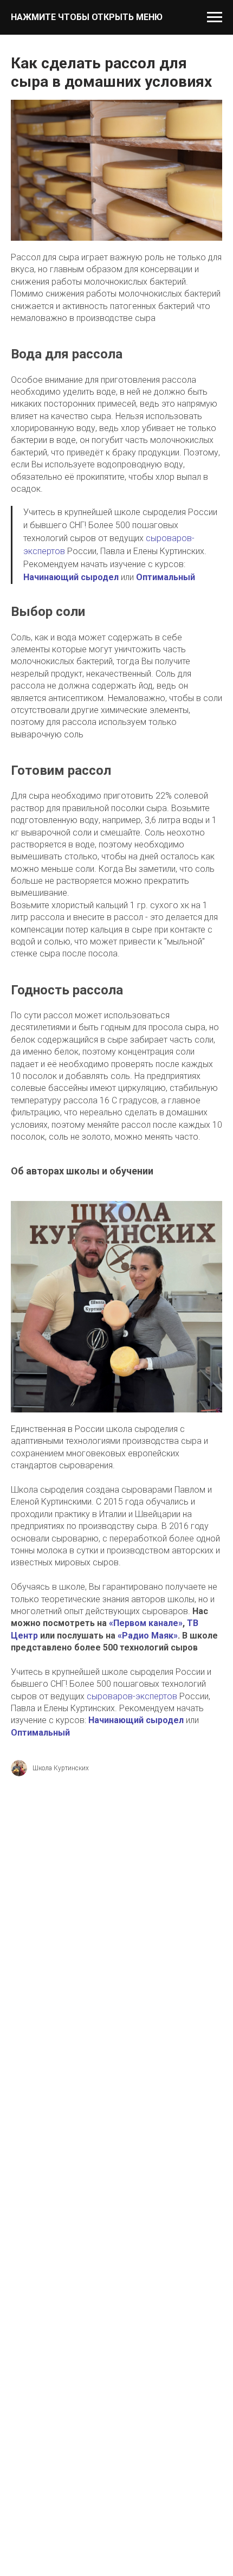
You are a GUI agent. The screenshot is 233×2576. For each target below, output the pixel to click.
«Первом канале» (146, 1623)
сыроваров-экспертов (132, 1696)
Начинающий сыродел (71, 577)
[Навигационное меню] (215, 17)
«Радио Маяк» (148, 1636)
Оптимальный (166, 577)
